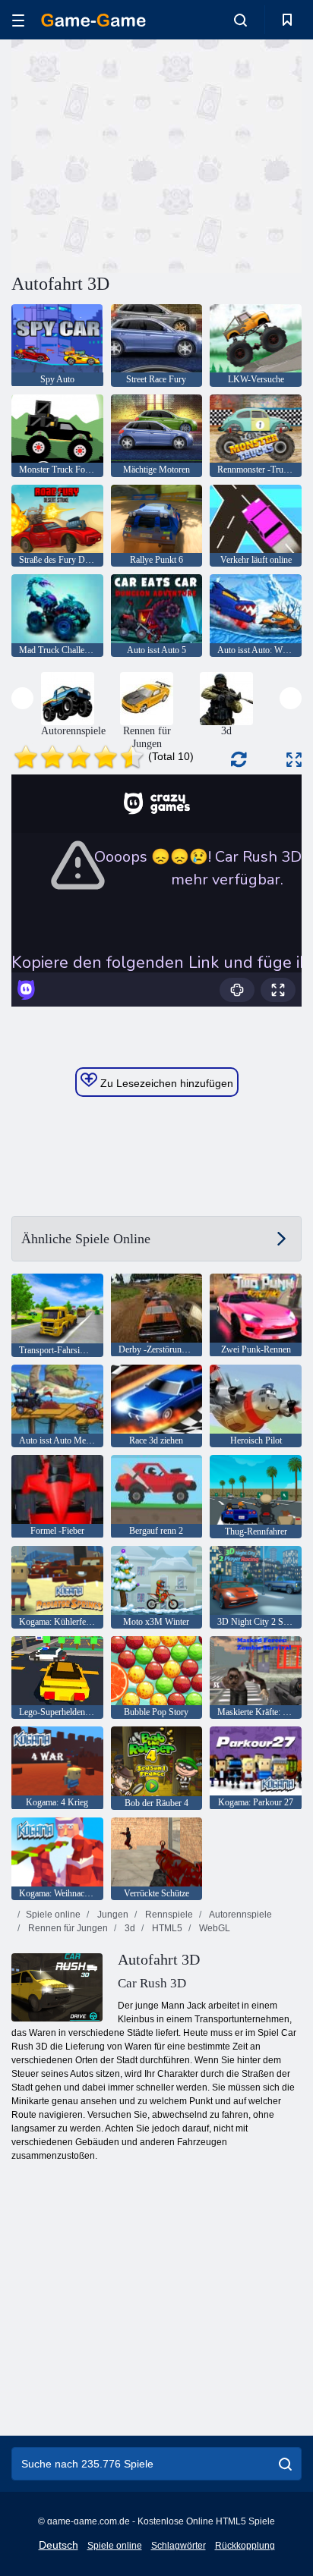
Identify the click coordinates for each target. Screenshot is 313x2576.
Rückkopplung (245, 2546)
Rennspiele (168, 1915)
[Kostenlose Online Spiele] (93, 20)
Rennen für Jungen (67, 1928)
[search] (285, 2464)
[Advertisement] (140, 154)
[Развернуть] (294, 760)
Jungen (112, 1915)
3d (129, 1928)
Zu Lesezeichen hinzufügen (165, 1083)
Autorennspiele (240, 1915)
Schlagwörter (179, 2546)
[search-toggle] (240, 20)
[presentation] (22, 698)
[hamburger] (18, 20)
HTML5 (166, 1928)
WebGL (213, 1928)
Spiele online (53, 1915)
